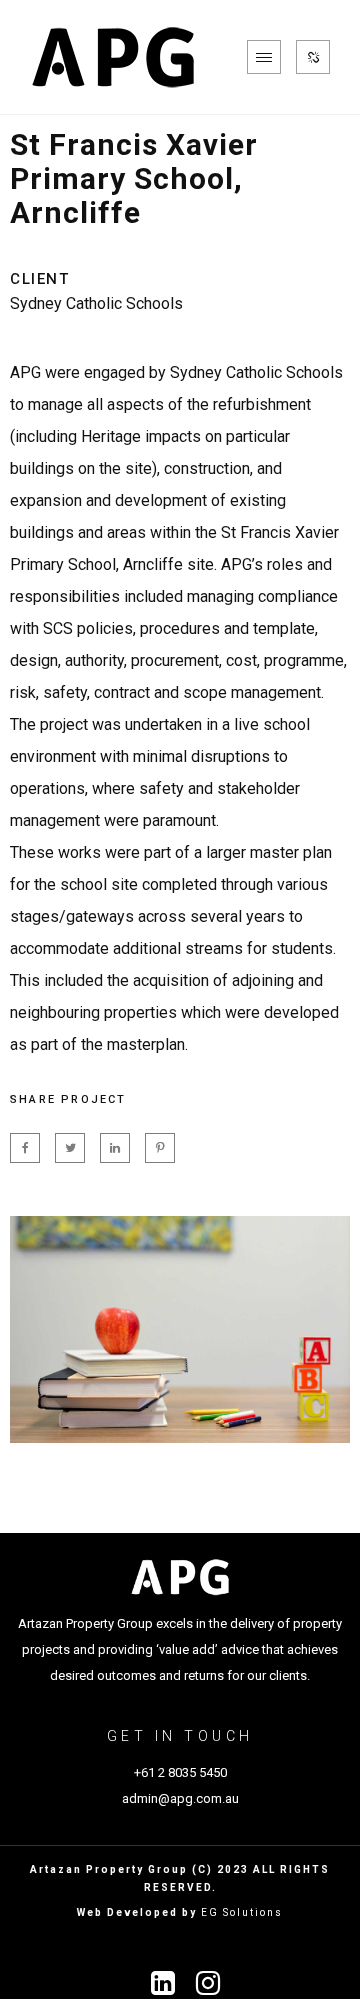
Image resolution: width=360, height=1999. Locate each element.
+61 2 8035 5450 (180, 1772)
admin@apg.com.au (180, 1798)
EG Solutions (242, 1912)
